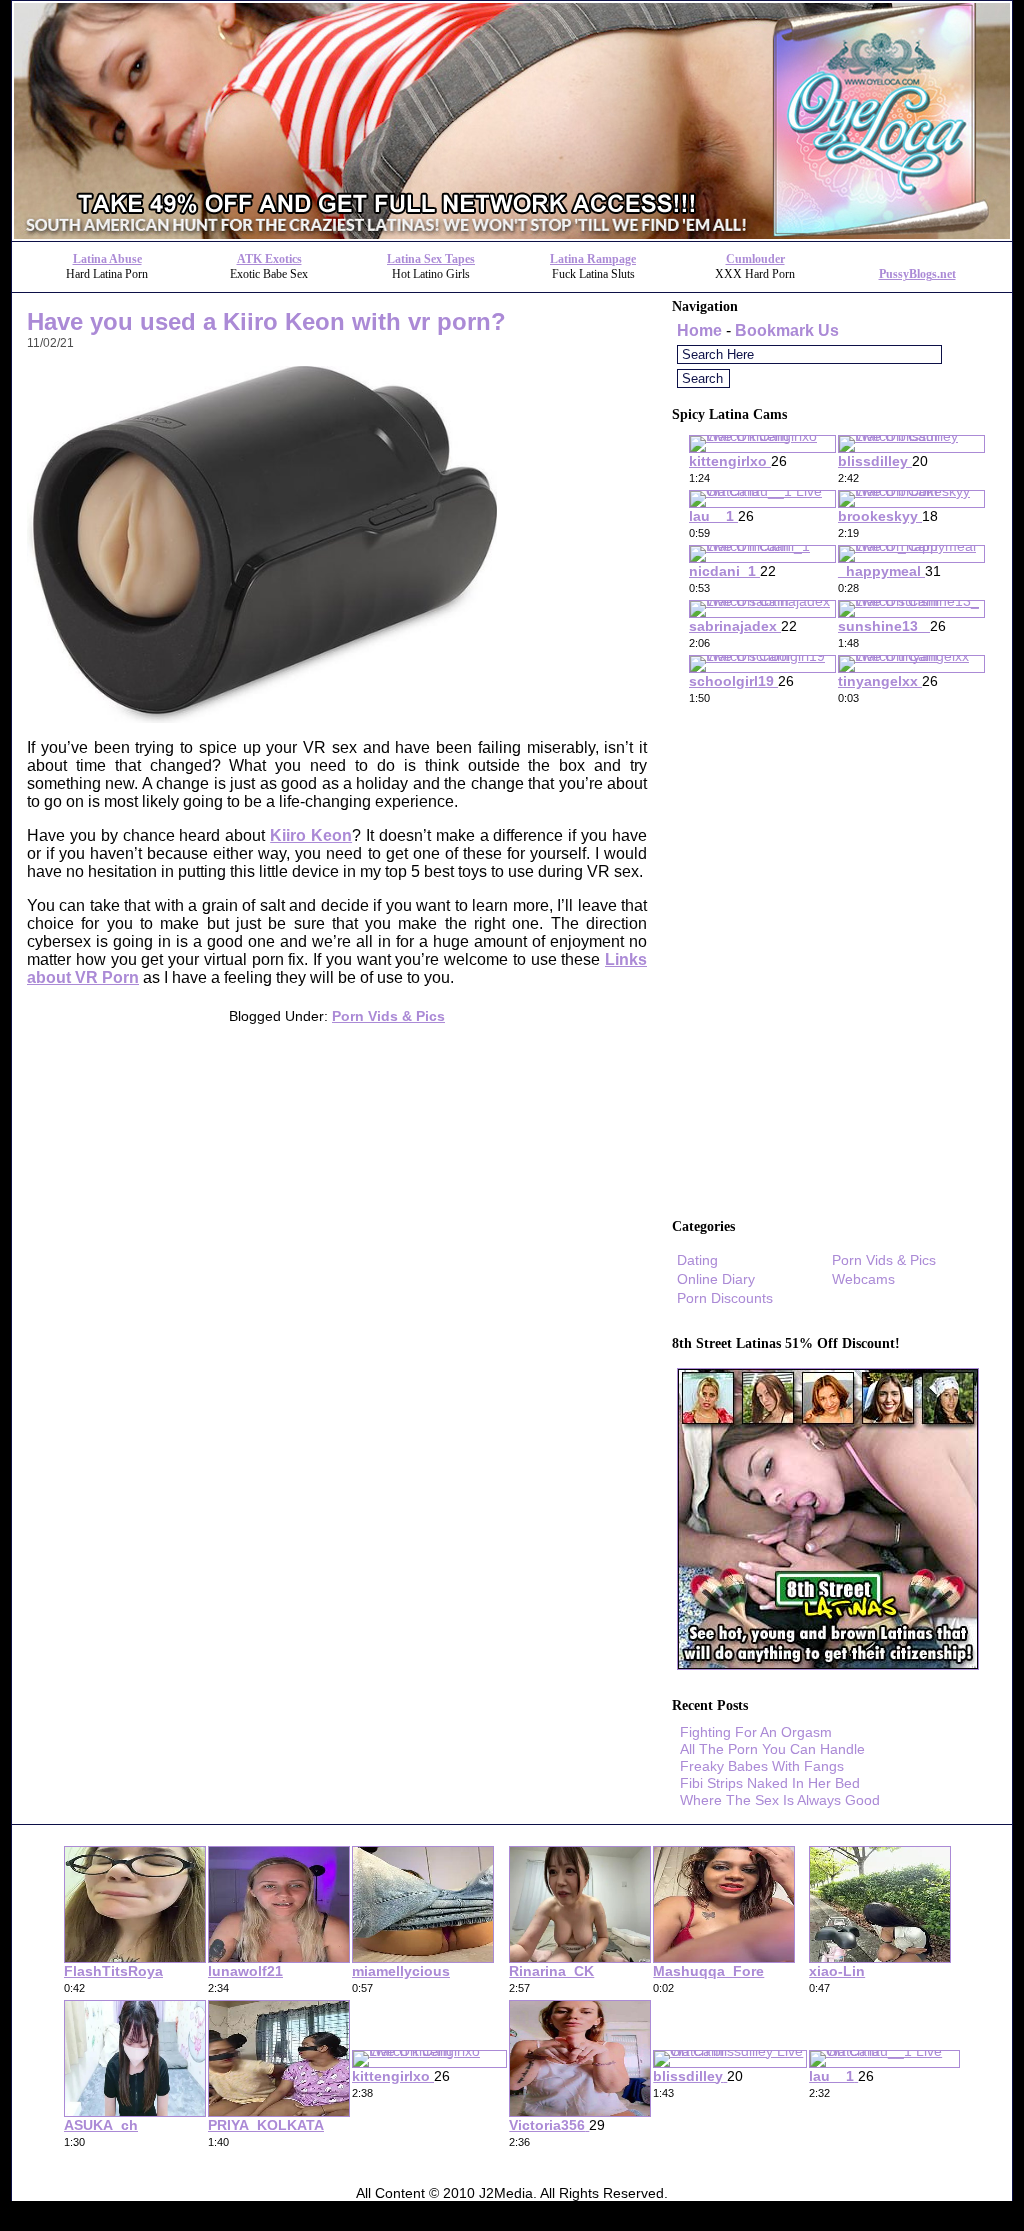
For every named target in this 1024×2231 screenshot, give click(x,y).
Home (699, 330)
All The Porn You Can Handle (772, 1749)
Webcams (863, 1279)
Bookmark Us (787, 330)
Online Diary (716, 1279)
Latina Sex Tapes (431, 259)
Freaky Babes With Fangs (762, 1766)
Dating (697, 1260)
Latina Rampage (593, 259)
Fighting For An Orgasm (756, 1732)
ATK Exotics (269, 259)
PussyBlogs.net (917, 274)
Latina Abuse (107, 259)
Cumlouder (755, 259)
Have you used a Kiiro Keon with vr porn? (266, 321)
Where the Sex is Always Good (780, 1800)
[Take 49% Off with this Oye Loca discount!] (512, 235)
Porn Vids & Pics (388, 1016)
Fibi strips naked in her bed (770, 1783)
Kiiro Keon (311, 835)
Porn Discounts (725, 1298)
